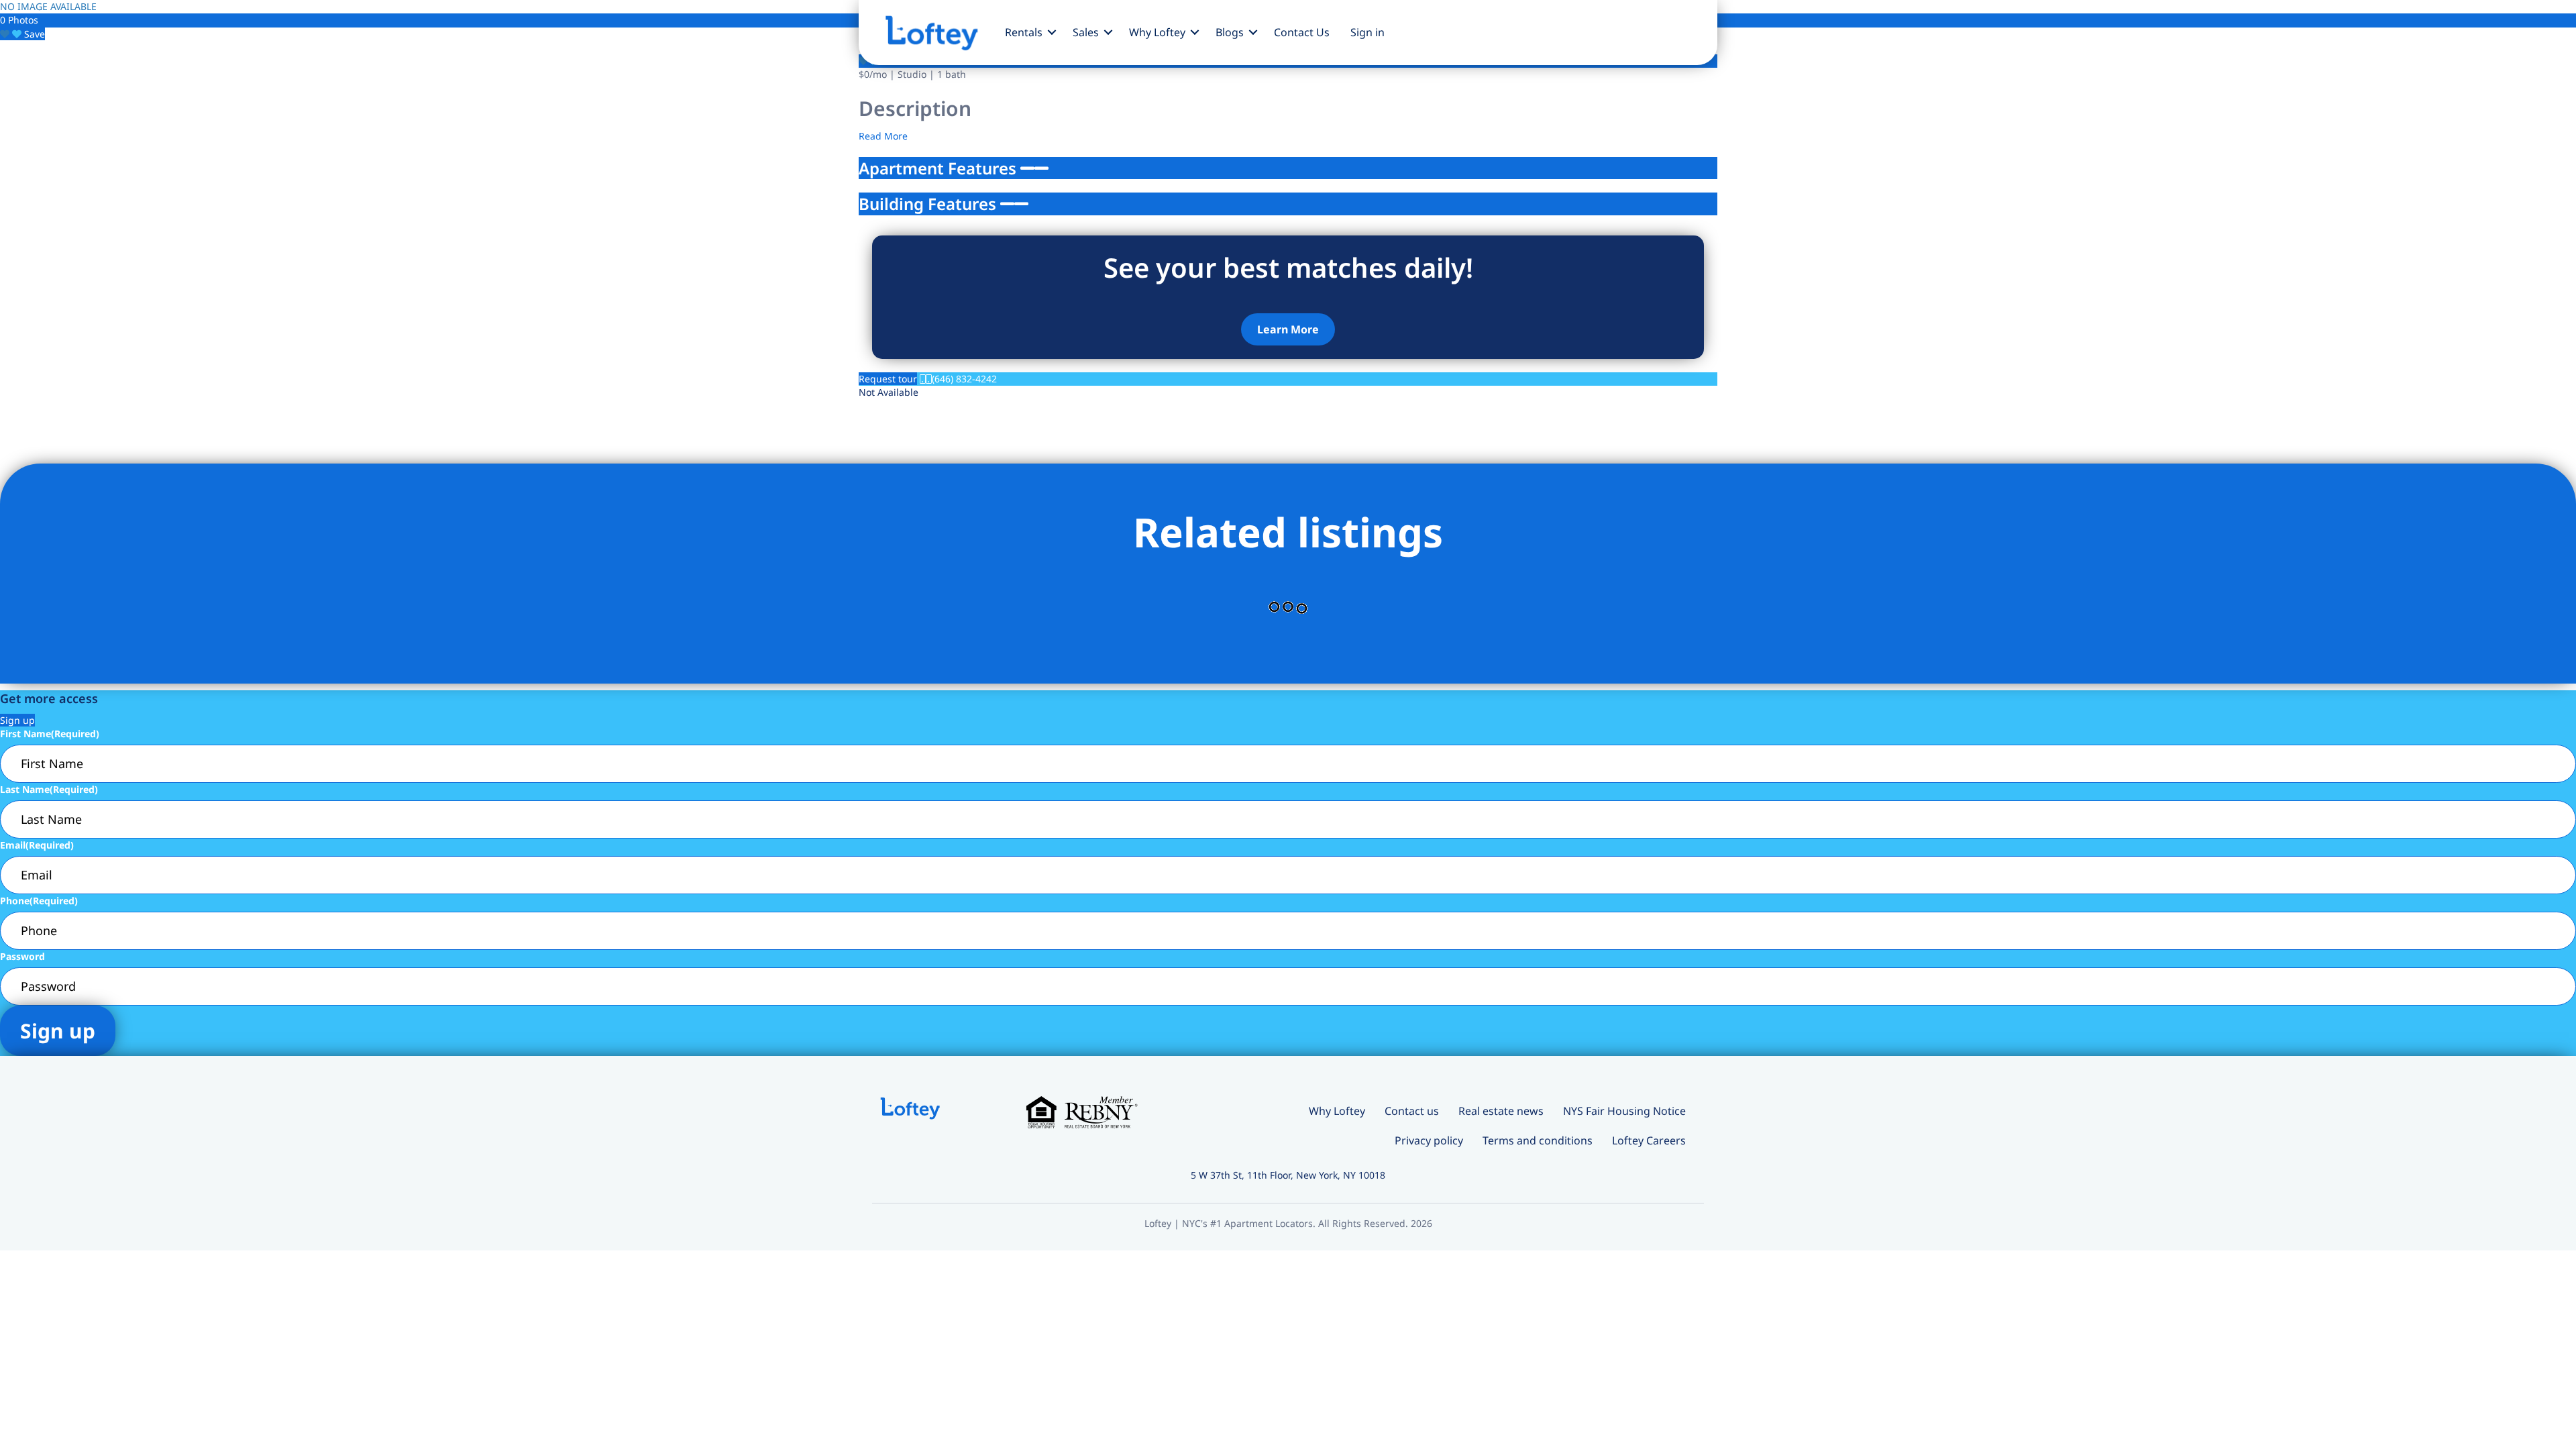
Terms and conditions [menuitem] (1538, 1140)
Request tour (888, 379)
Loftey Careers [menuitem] (1649, 1140)
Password (22, 956)
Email (37, 845)
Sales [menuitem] (1086, 32)
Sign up (17, 720)
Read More (883, 136)
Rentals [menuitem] (1024, 32)
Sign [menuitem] (1367, 32)
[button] (1052, 32)
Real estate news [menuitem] (1501, 1111)
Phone (39, 901)
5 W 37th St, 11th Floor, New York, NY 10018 (1288, 1175)
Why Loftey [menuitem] (1157, 32)
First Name (50, 734)
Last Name (49, 789)
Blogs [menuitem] (1230, 32)
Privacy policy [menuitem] (1429, 1140)
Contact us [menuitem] (1412, 1111)
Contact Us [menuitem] (1302, 32)
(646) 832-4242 (964, 379)
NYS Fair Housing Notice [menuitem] (1624, 1111)
